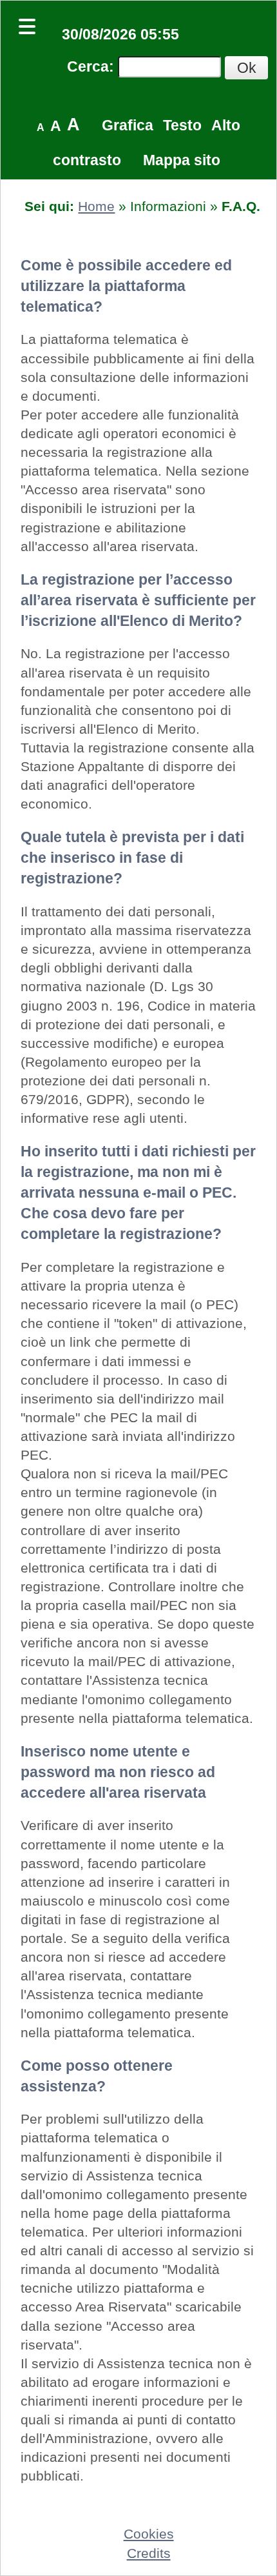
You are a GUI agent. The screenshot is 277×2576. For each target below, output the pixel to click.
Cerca (88, 66)
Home (96, 206)
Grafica (128, 125)
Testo (182, 125)
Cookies (149, 2534)
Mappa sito (182, 160)
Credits (149, 2553)
